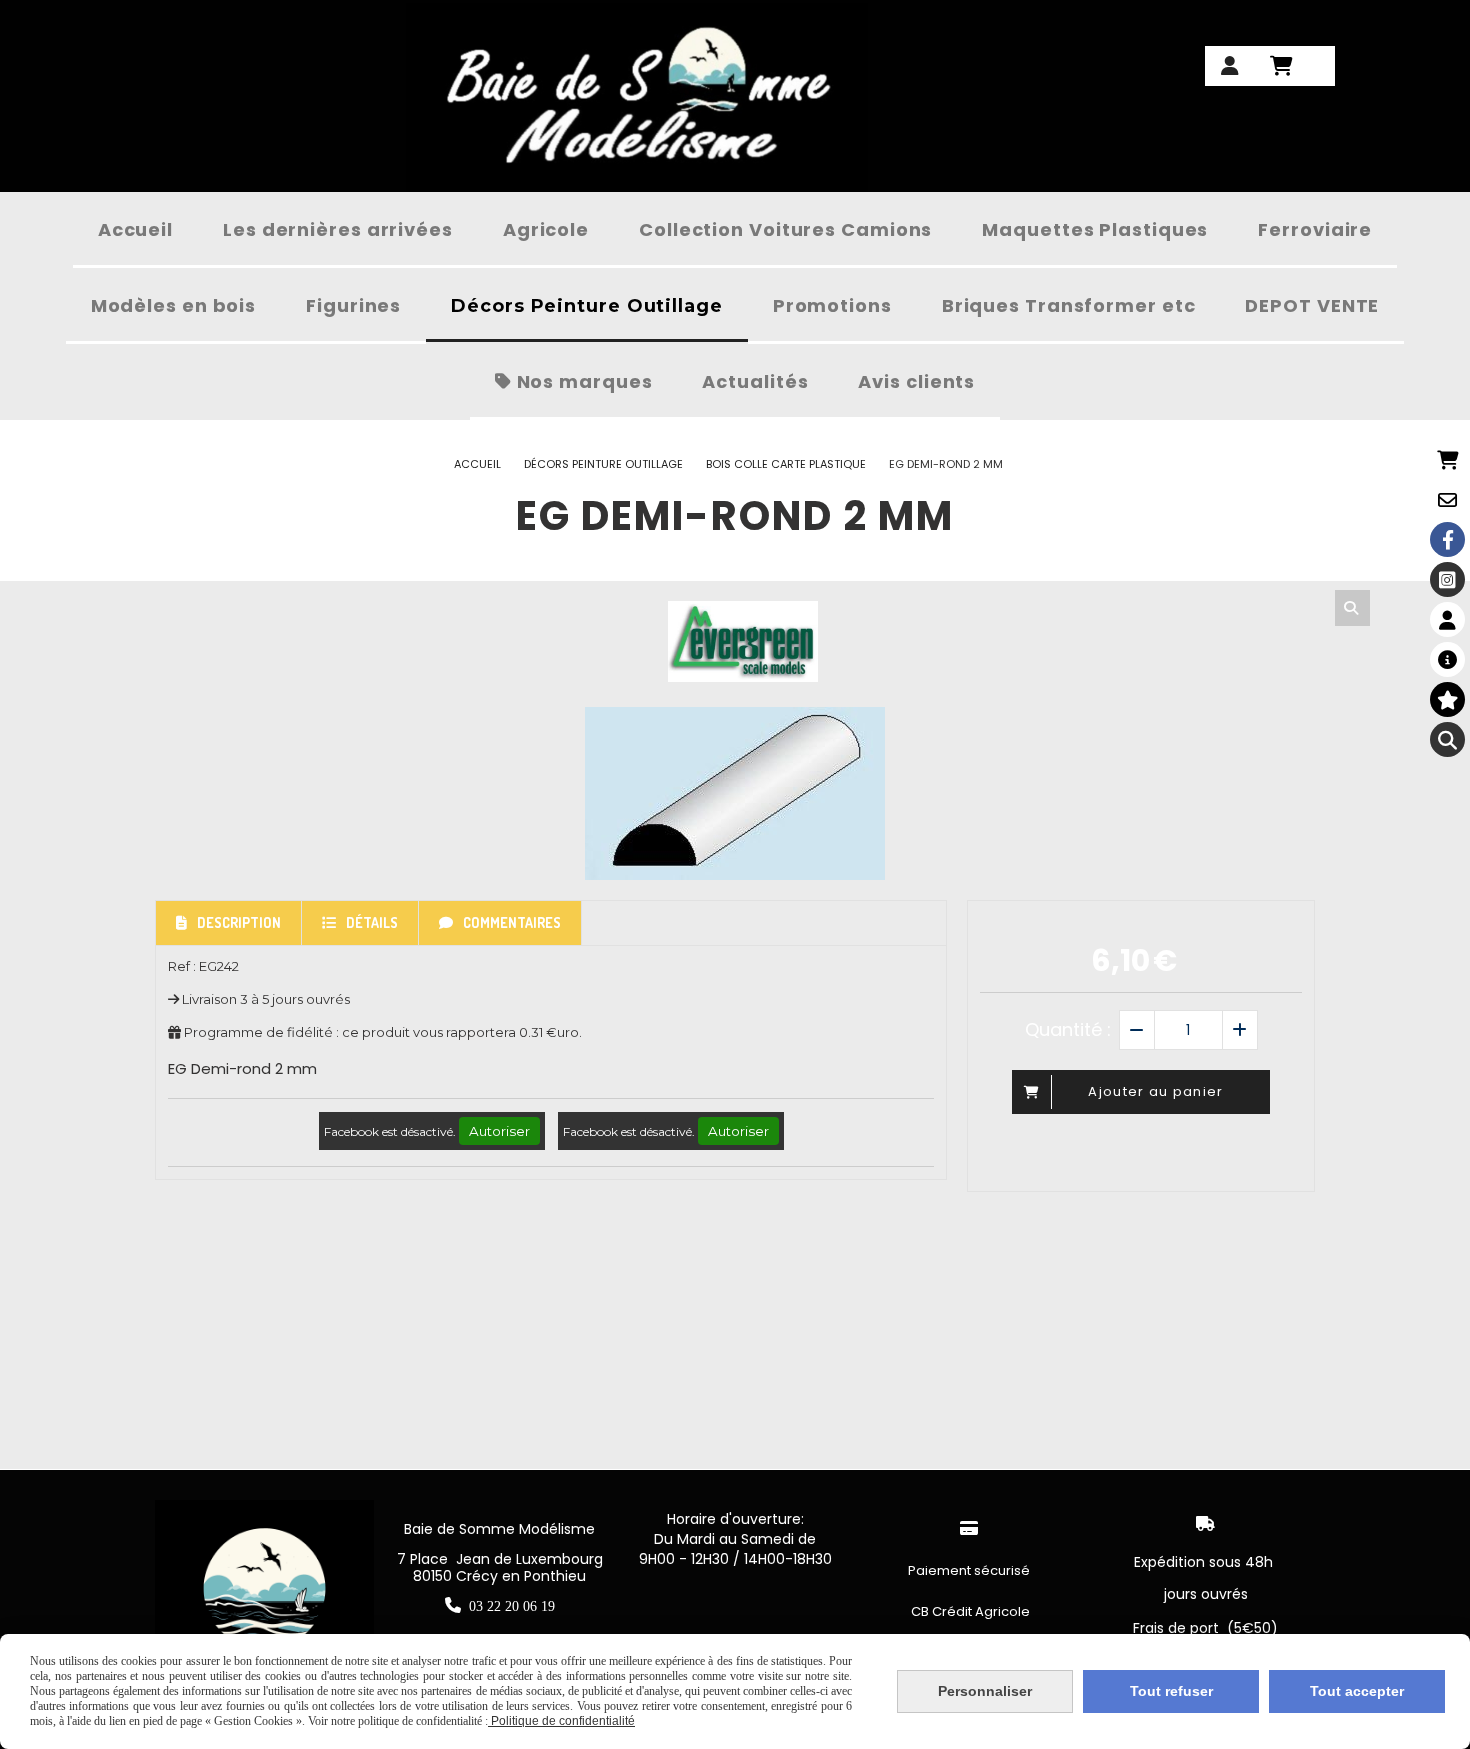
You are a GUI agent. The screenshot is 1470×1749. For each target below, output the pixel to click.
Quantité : (1068, 1029)
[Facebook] (1447, 539)
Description (239, 922)
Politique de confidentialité (561, 1721)
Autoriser (499, 1131)
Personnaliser (985, 1691)
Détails (372, 922)
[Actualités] (1447, 659)
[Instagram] (1447, 579)
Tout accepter (1357, 1691)
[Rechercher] (1352, 608)
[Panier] (1447, 459)
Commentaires (512, 922)
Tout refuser (1171, 1691)
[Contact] (1447, 499)
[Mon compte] (1447, 619)
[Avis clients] (1447, 699)
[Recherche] (1447, 739)
